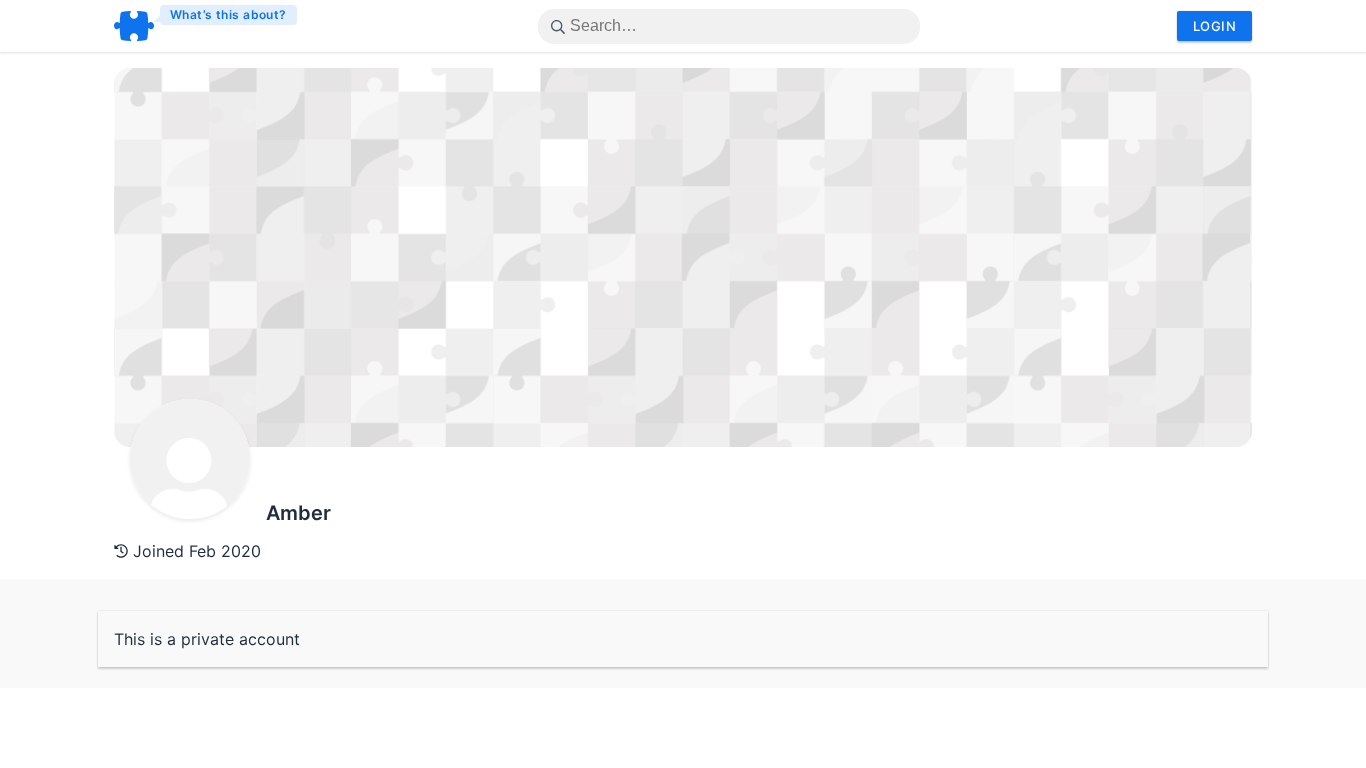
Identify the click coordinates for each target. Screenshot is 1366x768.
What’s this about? (228, 14)
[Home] (206, 26)
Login (1214, 26)
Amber (298, 513)
